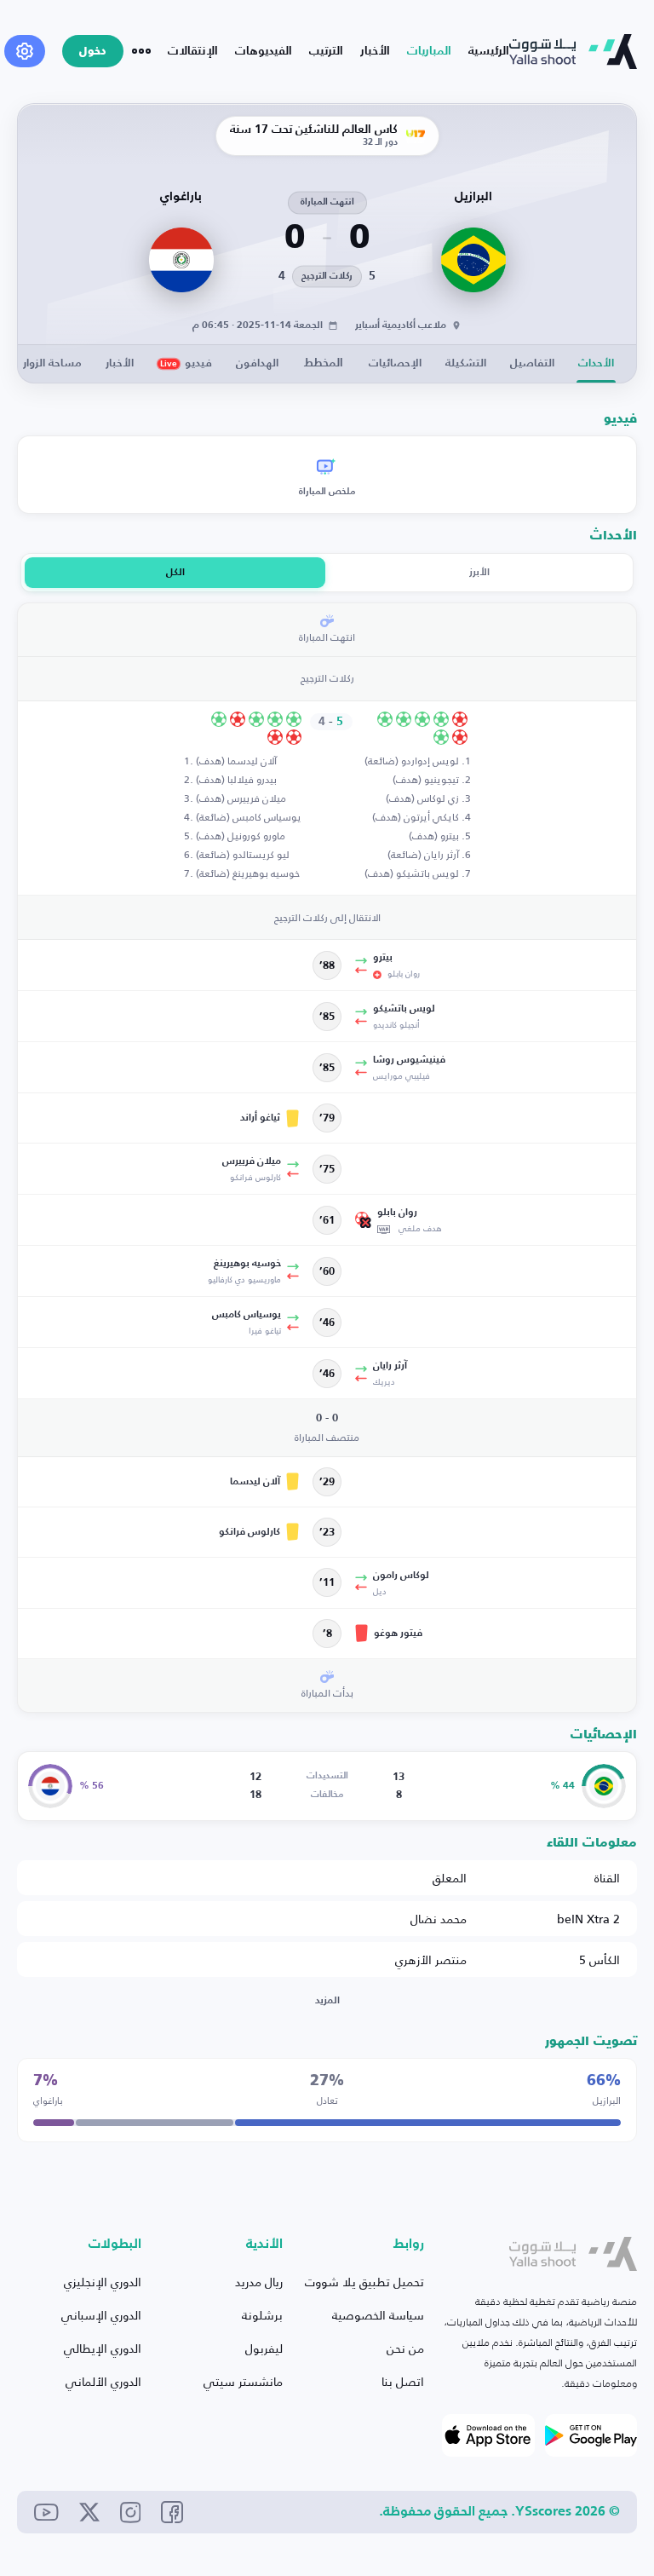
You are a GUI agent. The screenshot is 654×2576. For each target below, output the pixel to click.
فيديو (186, 363)
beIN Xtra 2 (588, 1919)
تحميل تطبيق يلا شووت (364, 2282)
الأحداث (596, 363)
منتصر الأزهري (431, 1959)
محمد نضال (439, 1919)
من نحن (405, 2348)
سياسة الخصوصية (378, 2315)
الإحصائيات (395, 363)
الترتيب (326, 51)
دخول (93, 52)
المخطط (324, 363)
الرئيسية (489, 51)
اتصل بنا (403, 2381)
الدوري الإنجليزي (103, 2282)
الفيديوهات (264, 51)
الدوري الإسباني (101, 2315)
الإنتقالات (193, 51)
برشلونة (262, 2315)
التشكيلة (466, 363)
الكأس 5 (599, 1959)
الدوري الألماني (103, 2381)
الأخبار (375, 51)
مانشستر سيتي (243, 2381)
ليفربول (264, 2348)
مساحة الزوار (52, 363)
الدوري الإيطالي (103, 2348)
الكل (175, 573)
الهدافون (257, 363)
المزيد (327, 2001)
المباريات (429, 51)
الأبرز (479, 573)
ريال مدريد (259, 2282)
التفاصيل (532, 363)
